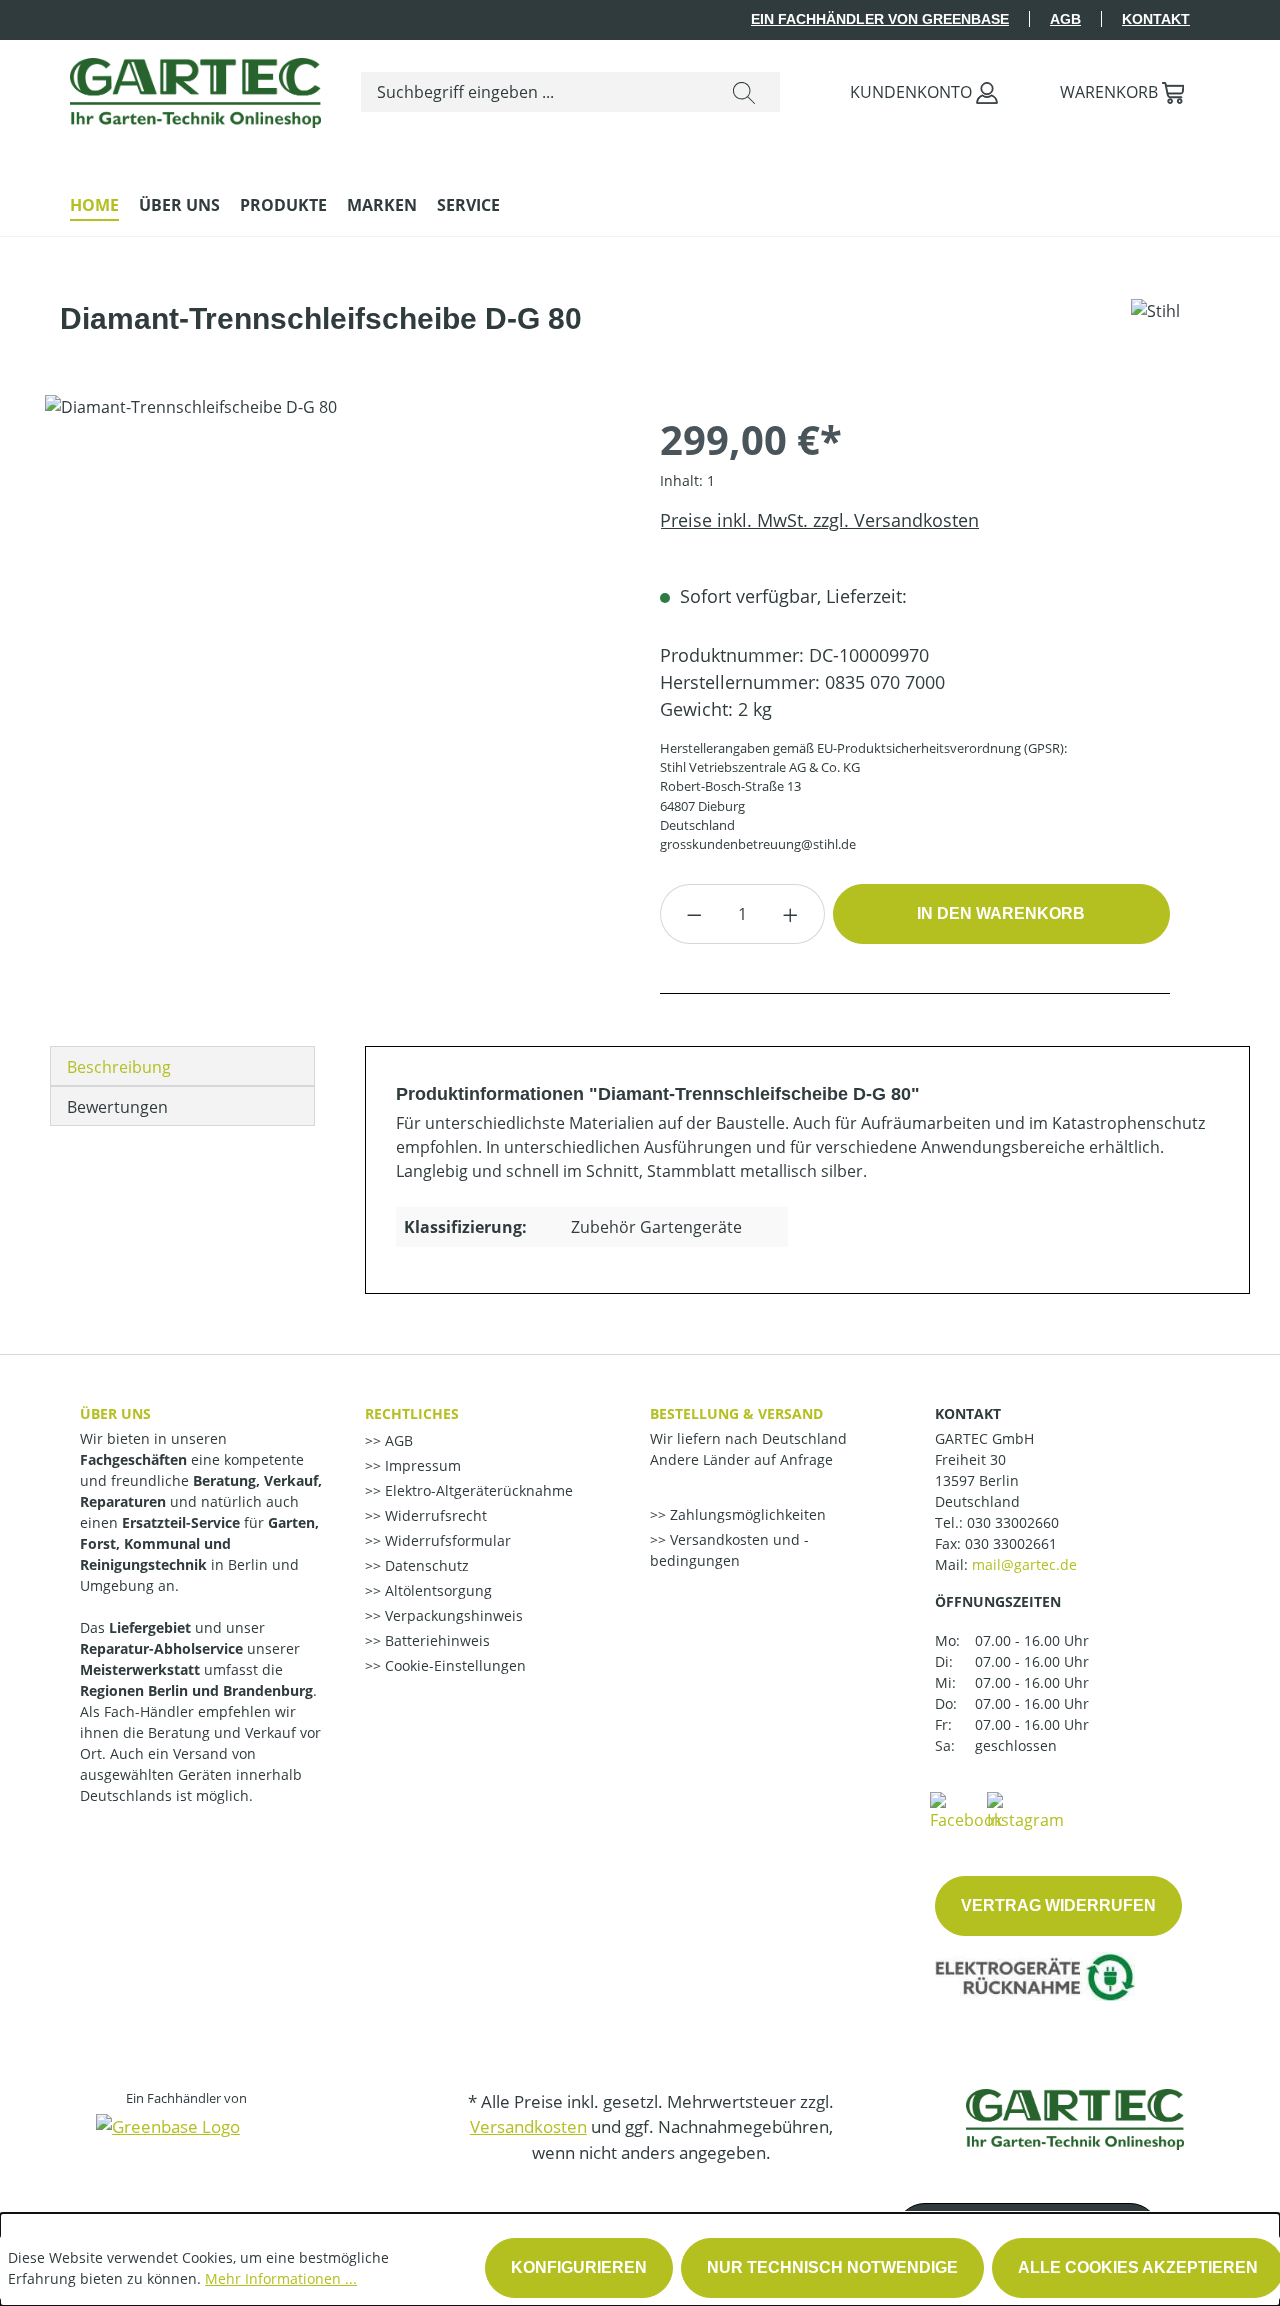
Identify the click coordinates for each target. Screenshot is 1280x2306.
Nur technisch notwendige (832, 2267)
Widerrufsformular (446, 1540)
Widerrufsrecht (434, 1515)
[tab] (182, 1066)
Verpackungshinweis (452, 1615)
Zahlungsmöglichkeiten (746, 1514)
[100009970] (332, 610)
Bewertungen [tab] (117, 1107)
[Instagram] (1025, 1810)
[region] (332, 610)
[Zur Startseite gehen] (195, 88)
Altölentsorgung (436, 1590)
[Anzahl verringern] (694, 914)
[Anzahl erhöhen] (791, 914)
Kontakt (1156, 19)
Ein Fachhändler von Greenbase (880, 19)
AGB (1065, 19)
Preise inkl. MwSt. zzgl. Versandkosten (819, 520)
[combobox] (535, 92)
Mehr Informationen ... (281, 2278)
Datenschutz (425, 1565)
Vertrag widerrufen (1058, 1905)
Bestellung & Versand (736, 1413)
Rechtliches (412, 1413)
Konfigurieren (579, 2267)
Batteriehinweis (435, 1640)
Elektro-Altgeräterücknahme (477, 1490)
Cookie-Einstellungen (453, 1665)
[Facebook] (966, 1810)
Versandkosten (528, 2126)
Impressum (421, 1465)
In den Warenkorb (1001, 913)
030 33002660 (1013, 1522)
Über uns (115, 1413)
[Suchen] (744, 92)
